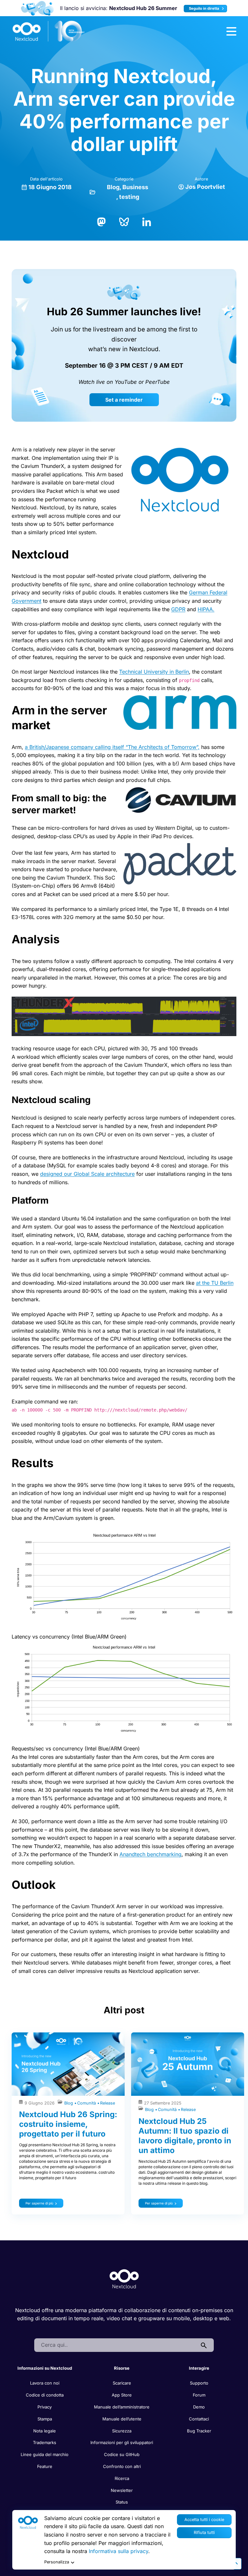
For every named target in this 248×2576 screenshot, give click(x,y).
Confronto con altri (122, 2466)
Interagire (199, 2368)
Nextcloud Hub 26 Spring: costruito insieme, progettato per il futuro (68, 2124)
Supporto (199, 2383)
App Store (122, 2395)
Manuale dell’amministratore (122, 2407)
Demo (199, 2407)
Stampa (45, 2419)
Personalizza (57, 2562)
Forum (199, 2395)
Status (122, 2502)
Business (135, 187)
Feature (45, 2466)
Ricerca (122, 2478)
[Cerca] (204, 2345)
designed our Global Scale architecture (87, 1174)
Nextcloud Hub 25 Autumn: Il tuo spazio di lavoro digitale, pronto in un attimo (185, 2136)
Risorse (122, 2368)
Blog (113, 187)
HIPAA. (206, 609)
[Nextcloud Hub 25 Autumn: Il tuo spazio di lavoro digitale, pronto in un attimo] (188, 2064)
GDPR (178, 609)
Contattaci (199, 2419)
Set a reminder (124, 400)
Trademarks (45, 2442)
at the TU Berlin (215, 1283)
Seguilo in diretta (205, 8)
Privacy (45, 2407)
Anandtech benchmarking (150, 1854)
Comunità (87, 2103)
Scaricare (122, 2383)
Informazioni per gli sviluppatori (122, 2442)
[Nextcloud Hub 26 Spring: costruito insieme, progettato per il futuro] (68, 2064)
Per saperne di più (39, 2203)
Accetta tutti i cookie (204, 2520)
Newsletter (122, 2490)
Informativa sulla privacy (119, 2551)
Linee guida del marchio (45, 2454)
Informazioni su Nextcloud (45, 2368)
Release (108, 2103)
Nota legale (45, 2431)
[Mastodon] (101, 221)
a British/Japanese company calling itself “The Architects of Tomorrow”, (112, 747)
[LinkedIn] (147, 221)
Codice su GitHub (122, 2454)
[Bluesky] (124, 221)
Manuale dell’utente (122, 2419)
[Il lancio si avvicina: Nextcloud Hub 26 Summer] (37, 8)
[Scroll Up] (236, 2564)
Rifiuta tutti (204, 2533)
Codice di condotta (45, 2395)
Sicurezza (122, 2431)
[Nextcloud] (49, 31)
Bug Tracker (199, 2431)
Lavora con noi (45, 2383)
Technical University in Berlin (154, 672)
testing (129, 197)
